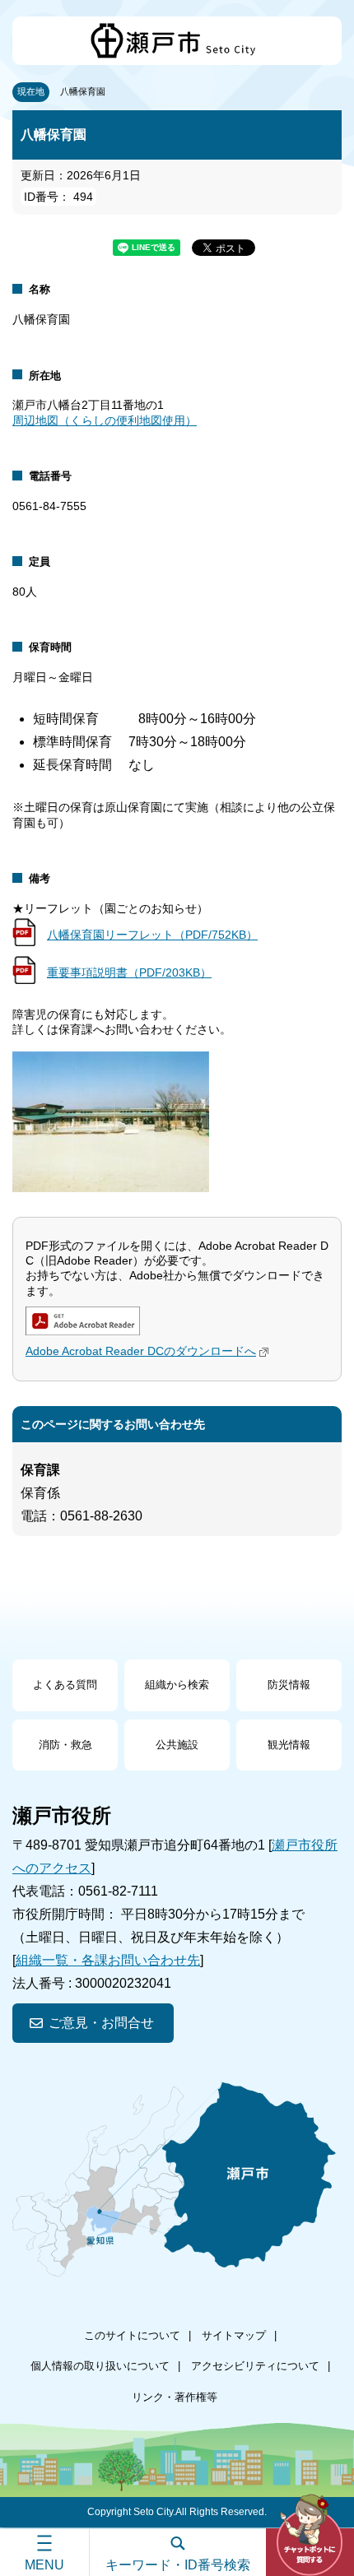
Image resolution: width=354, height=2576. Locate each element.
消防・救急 (65, 1745)
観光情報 (289, 1745)
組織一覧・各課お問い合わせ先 (108, 1960)
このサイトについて (132, 2335)
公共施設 (177, 1745)
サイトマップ (234, 2335)
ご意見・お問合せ (101, 2023)
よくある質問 (65, 1685)
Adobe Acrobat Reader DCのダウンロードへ (141, 1351)
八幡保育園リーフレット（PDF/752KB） (152, 935)
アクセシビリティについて (255, 2366)
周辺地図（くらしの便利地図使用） (105, 420)
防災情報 (289, 1685)
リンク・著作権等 (175, 2397)
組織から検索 (177, 1685)
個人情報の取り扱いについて (100, 2366)
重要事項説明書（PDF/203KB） (129, 972)
